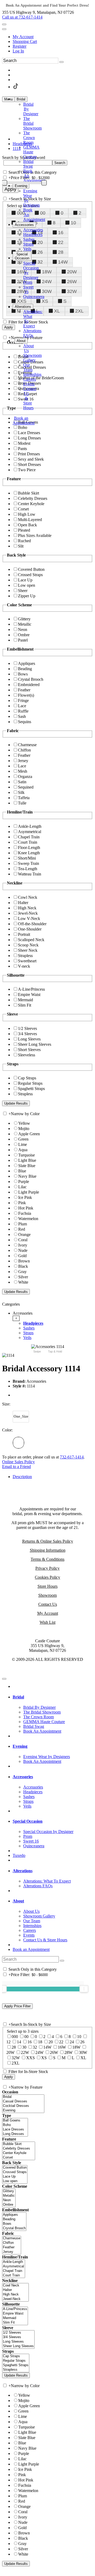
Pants (22, 449)
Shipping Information (48, 1550)
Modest (24, 443)
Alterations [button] (23, 1871)
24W (47, 282)
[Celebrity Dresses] (19, 2149)
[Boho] (15, 2125)
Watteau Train (30, 874)
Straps (28, 1333)
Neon (23, 629)
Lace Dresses (29, 433)
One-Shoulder (30, 929)
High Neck (27, 908)
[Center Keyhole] (19, 2153)
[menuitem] (53, 37)
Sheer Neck (28, 950)
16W (62, 2047)
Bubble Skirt (28, 493)
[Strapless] (16, 2370)
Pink (22, 1203)
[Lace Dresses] (15, 2130)
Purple (24, 1182)
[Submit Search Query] (62, 1961)
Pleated (24, 530)
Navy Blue (27, 1176)
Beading (25, 669)
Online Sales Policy (18, 1462)
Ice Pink (25, 1197)
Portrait (24, 934)
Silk (21, 792)
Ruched (24, 541)
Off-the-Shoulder (32, 924)
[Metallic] (9, 2196)
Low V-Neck (29, 918)
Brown (24, 1261)
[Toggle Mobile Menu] (4, 1679)
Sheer (23, 591)
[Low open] (15, 2181)
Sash (22, 716)
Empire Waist (29, 995)
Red (22, 1229)
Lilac (22, 1187)
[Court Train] (14, 2275)
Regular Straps (30, 1083)
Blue (22, 1171)
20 (40, 242)
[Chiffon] (12, 2243)
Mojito (24, 1129)
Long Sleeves (29, 1039)
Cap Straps (27, 1078)
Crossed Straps (30, 575)
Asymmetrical (30, 832)
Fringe (23, 700)
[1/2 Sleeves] (18, 2333)
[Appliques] (14, 2215)
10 (73, 223)
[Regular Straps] (16, 2361)
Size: (6, 1404)
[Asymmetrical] (14, 2266)
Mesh (23, 771)
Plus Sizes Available (35, 535)
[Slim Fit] (15, 2323)
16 (61, 233)
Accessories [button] (23, 1777)
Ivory (23, 1245)
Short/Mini (27, 858)
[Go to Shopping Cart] (4, 24)
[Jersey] (12, 2252)
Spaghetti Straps (31, 1089)
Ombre (24, 635)
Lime (23, 1144)
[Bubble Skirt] (19, 2144)
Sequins (25, 722)
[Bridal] (23, 2097)
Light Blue (27, 1160)
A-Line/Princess (31, 989)
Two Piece (27, 470)
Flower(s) (26, 695)
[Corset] (19, 2158)
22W (25, 2052)
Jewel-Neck (28, 913)
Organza (25, 777)
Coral (23, 1240)
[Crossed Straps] (15, 2172)
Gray (22, 1272)
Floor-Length (29, 847)
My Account (23, 37)
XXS (22, 301)
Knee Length (29, 853)
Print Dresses (29, 454)
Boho (23, 427)
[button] (21, 99)
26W (72, 282)
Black (23, 1266)
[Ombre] (9, 2205)
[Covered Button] (15, 2168)
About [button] (18, 1901)
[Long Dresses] (15, 2134)
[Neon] (9, 2200)
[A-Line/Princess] (15, 2309)
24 (72, 2042)
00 (43, 213)
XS (45, 301)
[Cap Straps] (16, 2356)
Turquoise (27, 1155)
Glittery (24, 619)
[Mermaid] (15, 2318)
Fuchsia (25, 1213)
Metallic (25, 624)
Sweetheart (27, 961)
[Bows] (14, 2224)
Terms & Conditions (47, 1559)
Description (22, 1477)
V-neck (24, 966)
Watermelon (28, 1219)
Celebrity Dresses (33, 498)
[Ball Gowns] (15, 2121)
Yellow (24, 1123)
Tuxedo (19, 1855)
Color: (7, 1430)
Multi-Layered (30, 520)
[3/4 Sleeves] (18, 2337)
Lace (22, 706)
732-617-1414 (72, 1457)
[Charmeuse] (12, 2238)
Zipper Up (27, 596)
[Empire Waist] (15, 2314)
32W (72, 291)
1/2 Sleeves (27, 1028)
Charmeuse (27, 745)
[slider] (84, 1989)
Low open (27, 585)
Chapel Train (29, 837)
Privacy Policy (47, 1568)
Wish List (47, 1622)
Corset (23, 509)
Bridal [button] (18, 1697)
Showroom (47, 1595)
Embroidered (29, 685)
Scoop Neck (28, 945)
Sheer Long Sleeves (35, 1044)
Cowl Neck (28, 897)
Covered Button (31, 569)
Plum (23, 1224)
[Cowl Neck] (15, 2286)
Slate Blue (27, 1166)
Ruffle (23, 711)
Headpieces (33, 1323)
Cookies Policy (47, 1577)
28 (61, 252)
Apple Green (29, 1134)
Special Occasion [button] (28, 1821)
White (23, 1282)
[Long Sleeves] (18, 2342)
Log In (18, 51)
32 (40, 262)
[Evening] (23, 2110)
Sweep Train (28, 863)
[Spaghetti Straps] (16, 2365)
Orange (24, 1234)
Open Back (27, 525)
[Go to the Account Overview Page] (4, 29)
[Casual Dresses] (23, 2101)
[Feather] (12, 2247)
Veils (27, 1338)
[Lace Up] (15, 2177)
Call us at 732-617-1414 (22, 17)
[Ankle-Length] (14, 2262)
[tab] (53, 1325)
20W (72, 272)
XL (57, 311)
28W (68, 2052)
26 (40, 252)
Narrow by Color (25, 1114)
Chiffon (24, 750)
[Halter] (15, 2290)
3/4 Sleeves (27, 1034)
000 (15, 2037)
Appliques (27, 663)
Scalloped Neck (31, 940)
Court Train (28, 842)
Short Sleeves (29, 1050)
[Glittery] (9, 2191)
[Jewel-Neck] (15, 2299)
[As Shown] (18, 1443)
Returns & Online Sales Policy (48, 1541)
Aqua (23, 1150)
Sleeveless (27, 1055)
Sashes (29, 1328)
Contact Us (48, 1604)
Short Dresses (29, 464)
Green (23, 1139)
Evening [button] (20, 1746)
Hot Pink (26, 1208)
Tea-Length (28, 869)
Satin (22, 782)
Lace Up (25, 580)
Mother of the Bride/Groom (41, 378)
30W (47, 291)
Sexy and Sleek (31, 459)
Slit (21, 546)
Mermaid (25, 1000)
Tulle (22, 803)
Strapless (25, 956)
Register (20, 46)
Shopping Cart (25, 41)
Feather (24, 690)
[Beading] (14, 2219)
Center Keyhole (31, 504)
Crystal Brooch (31, 679)
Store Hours (47, 1586)
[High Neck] (15, 2295)
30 (24, 2047)
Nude (23, 1250)
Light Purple (29, 1192)
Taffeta (24, 798)
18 (40, 2042)
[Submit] (61, 62)
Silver (23, 1277)
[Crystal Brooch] (14, 2228)
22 (61, 242)
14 (19, 2042)
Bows (23, 674)
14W (63, 262)
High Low (27, 514)
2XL (79, 311)
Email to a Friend (16, 1467)
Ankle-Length (30, 826)
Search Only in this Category (33, 172)
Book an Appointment (31, 1949)
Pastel (23, 640)
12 (8, 2042)
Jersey (23, 761)
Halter (23, 903)
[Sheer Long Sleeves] (18, 2346)
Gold (22, 1256)
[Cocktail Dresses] (23, 2106)
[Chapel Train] (14, 2271)
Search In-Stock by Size (31, 199)
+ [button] (16, 1318)
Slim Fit (25, 1005)
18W (47, 272)
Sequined (26, 787)
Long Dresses (29, 438)
